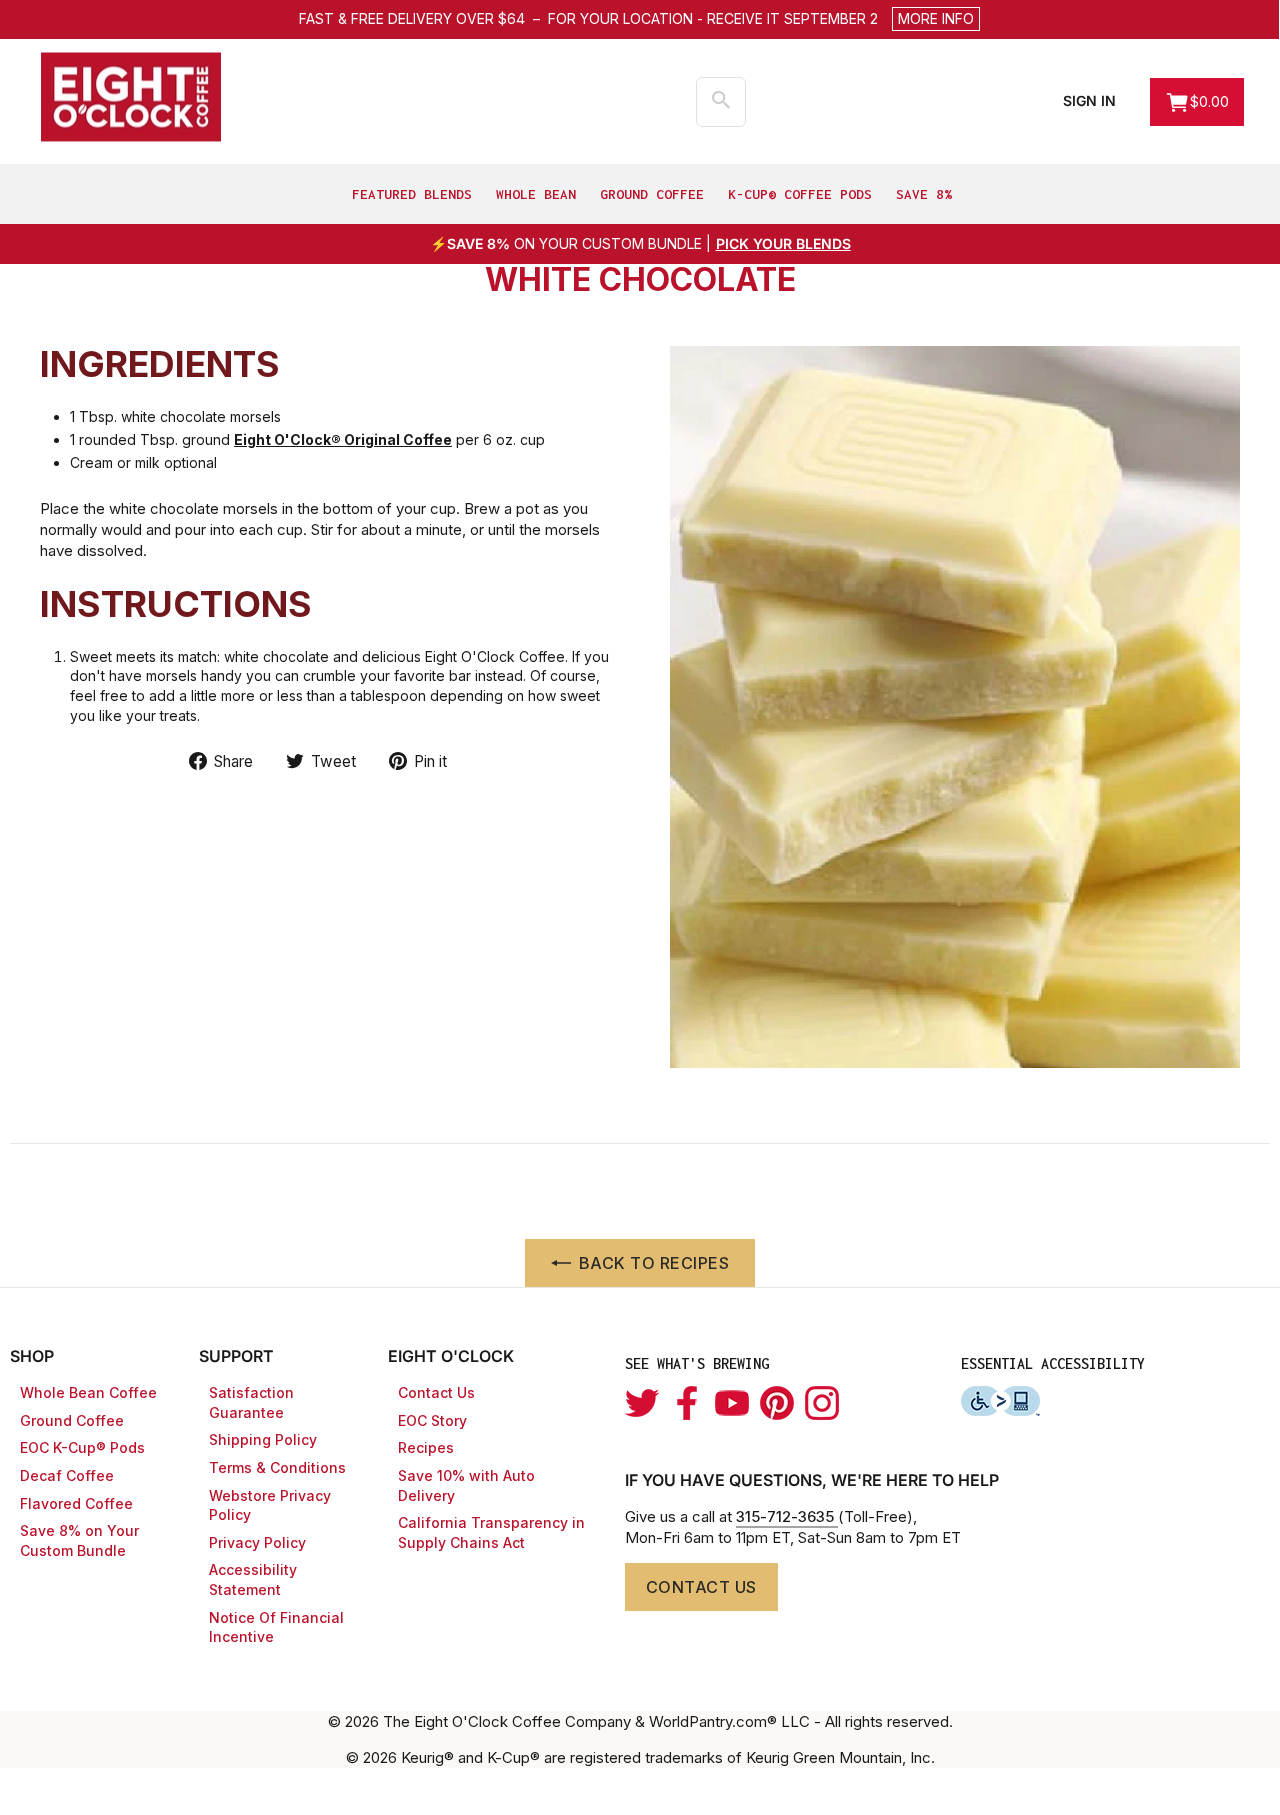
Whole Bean (536, 194)
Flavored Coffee (76, 1503)
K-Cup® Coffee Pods (800, 194)
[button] (764, 19)
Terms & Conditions (277, 1467)
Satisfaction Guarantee (251, 1402)
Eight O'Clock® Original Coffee (343, 439)
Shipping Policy (263, 1439)
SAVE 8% (924, 194)
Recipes (426, 1447)
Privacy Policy (257, 1542)
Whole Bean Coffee (88, 1392)
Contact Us (436, 1392)
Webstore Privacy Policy (270, 1505)
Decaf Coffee (67, 1475)
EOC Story (432, 1420)
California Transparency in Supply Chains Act (491, 1532)
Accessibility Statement (253, 1579)
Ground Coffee (652, 194)
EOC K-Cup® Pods (82, 1447)
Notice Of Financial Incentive (276, 1627)
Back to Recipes (654, 1263)
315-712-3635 (787, 1516)
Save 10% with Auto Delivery (466, 1485)
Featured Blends (412, 194)
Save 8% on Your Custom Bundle (79, 1540)
